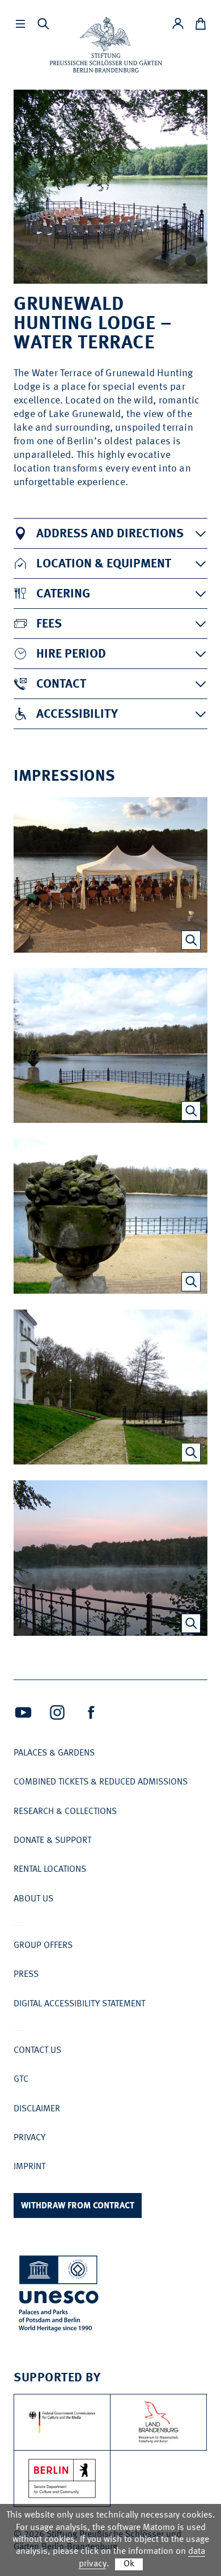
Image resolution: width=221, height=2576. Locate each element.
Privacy (29, 2138)
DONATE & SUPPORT (52, 1841)
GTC (21, 2080)
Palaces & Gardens (54, 1753)
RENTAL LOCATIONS (50, 1870)
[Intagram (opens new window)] (57, 1712)
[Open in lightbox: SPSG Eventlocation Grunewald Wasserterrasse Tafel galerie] (191, 940)
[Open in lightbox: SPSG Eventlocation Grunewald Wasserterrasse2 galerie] (191, 1111)
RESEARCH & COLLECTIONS (65, 1812)
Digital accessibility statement (79, 2004)
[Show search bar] (43, 24)
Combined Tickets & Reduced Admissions (101, 1782)
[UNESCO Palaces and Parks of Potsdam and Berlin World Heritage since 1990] (59, 2295)
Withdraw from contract (78, 2206)
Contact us (37, 2051)
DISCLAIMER (37, 2109)
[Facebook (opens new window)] (91, 1712)
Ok (129, 2564)
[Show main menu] (20, 24)
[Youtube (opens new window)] (23, 1712)
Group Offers (43, 1946)
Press (26, 1975)
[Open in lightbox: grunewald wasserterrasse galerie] (191, 1623)
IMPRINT (29, 2167)
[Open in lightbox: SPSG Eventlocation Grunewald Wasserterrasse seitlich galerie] (191, 1453)
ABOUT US (33, 1899)
